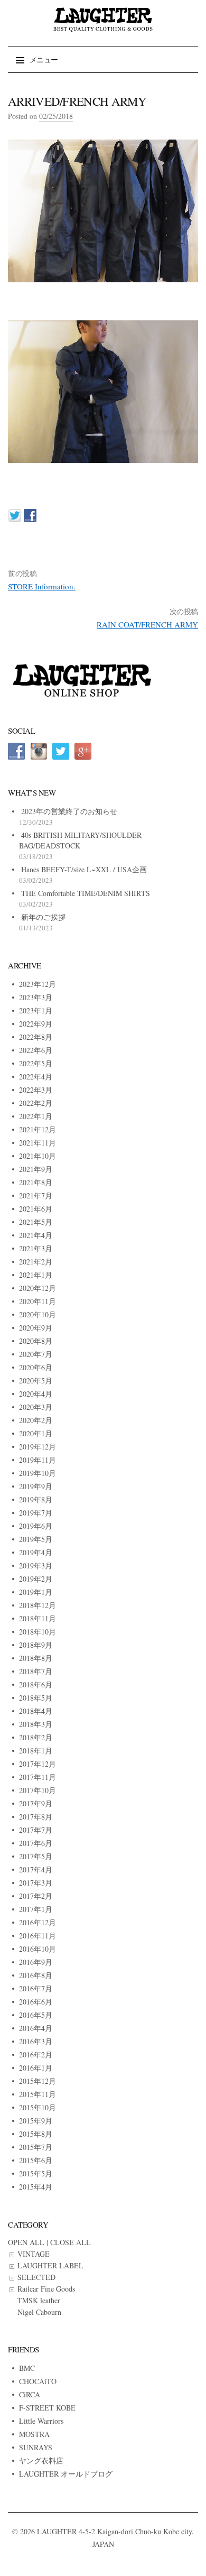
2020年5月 (36, 1381)
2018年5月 (36, 1698)
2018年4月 (36, 1711)
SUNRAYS (36, 2447)
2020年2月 (36, 1420)
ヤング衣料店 (41, 2460)
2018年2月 (36, 1737)
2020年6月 (36, 1367)
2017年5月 (36, 1856)
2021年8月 (36, 1182)
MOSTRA (34, 2434)
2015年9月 (36, 2121)
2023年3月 (36, 997)
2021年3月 (36, 1248)
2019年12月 (38, 1447)
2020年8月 (36, 1341)
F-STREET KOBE (47, 2408)
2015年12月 (38, 2081)
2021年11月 (38, 1143)
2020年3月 (36, 1407)
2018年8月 (36, 1658)
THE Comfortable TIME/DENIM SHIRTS (86, 893)
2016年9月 (36, 1962)
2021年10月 (38, 1156)
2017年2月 (36, 1896)
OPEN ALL (26, 2242)
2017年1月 (36, 1909)
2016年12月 (38, 1922)
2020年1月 (36, 1433)
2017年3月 (36, 1883)
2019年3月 (36, 1566)
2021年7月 (36, 1195)
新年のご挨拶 (43, 917)
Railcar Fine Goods (46, 2289)
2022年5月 (36, 1063)
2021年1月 (36, 1275)
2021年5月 (36, 1222)
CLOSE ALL (71, 2242)
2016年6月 (36, 2002)
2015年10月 (38, 2107)
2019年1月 (36, 1592)
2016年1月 (36, 2068)
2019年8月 (36, 1499)
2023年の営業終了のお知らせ (69, 811)
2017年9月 (36, 1803)
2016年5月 (36, 2015)
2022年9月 (36, 1024)
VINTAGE (34, 2254)
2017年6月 (36, 1843)
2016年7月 (36, 1988)
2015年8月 (36, 2134)
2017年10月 (38, 1790)
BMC (27, 2368)
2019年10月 (38, 1473)
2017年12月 (38, 1764)
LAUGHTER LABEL (50, 2265)
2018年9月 (36, 1645)
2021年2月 (36, 1262)
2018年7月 (36, 1671)
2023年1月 (36, 1010)
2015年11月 (38, 2094)
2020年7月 (36, 1354)
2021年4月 (36, 1235)
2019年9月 (36, 1486)
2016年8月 (36, 1975)
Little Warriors (41, 2421)
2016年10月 (38, 1949)
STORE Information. (42, 586)
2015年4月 (36, 2187)
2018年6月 (36, 1684)
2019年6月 (36, 1526)
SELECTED (36, 2277)
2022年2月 (36, 1103)
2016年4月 (36, 2028)
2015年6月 (36, 2160)
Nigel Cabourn (39, 2312)
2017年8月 (36, 1817)
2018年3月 (36, 1724)
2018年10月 (38, 1632)
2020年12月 (38, 1288)
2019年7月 (36, 1513)
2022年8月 (36, 1037)
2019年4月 (36, 1552)
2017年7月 (36, 1830)
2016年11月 (38, 1936)
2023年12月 (38, 984)
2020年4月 (36, 1394)
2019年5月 (36, 1539)
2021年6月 (36, 1209)
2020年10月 (38, 1314)
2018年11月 (38, 1618)
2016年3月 (36, 2041)
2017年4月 (36, 1869)
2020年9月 (36, 1328)
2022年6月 (36, 1050)
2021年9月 (36, 1169)
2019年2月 (36, 1579)
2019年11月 (38, 1460)
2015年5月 (36, 2173)
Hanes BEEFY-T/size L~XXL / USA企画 (84, 869)
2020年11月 (38, 1301)
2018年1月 (36, 1751)
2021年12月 (38, 1129)
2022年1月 (36, 1116)
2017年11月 (38, 1777)
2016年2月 (36, 2055)
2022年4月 (36, 1077)
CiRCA (30, 2394)
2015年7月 (36, 2147)
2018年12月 (38, 1605)
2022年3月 (36, 1090)
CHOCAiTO (38, 2381)
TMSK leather (39, 2300)
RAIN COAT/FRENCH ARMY (147, 624)
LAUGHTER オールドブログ (66, 2474)
